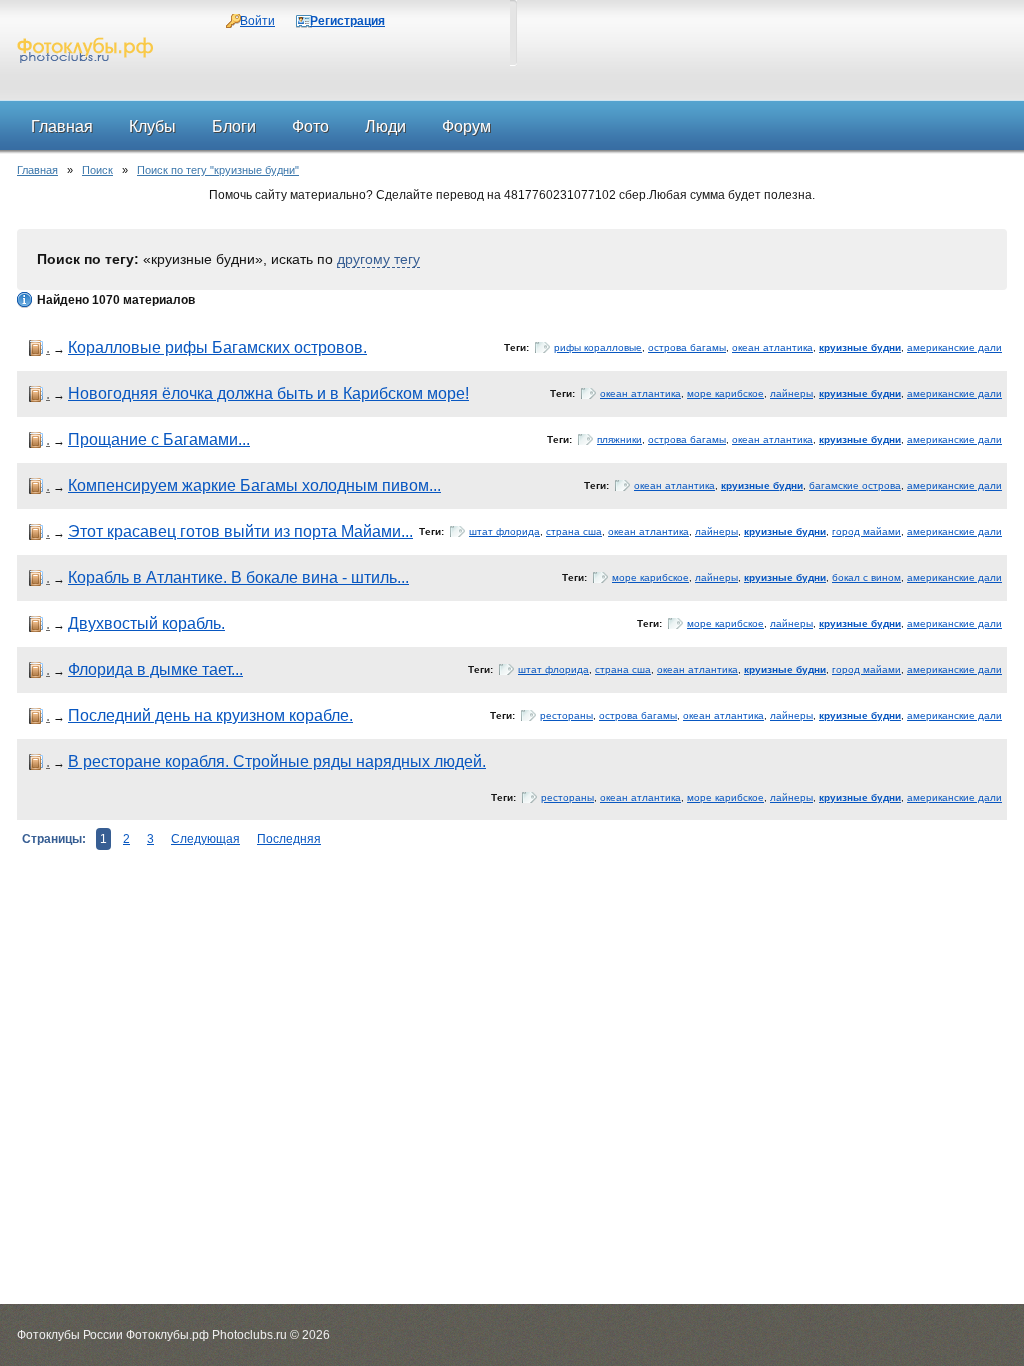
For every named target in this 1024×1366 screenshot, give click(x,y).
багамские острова (855, 485)
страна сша (574, 531)
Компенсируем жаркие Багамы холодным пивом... (254, 485)
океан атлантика (772, 347)
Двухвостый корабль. (146, 623)
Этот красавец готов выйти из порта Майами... (240, 531)
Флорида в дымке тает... (155, 669)
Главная (37, 170)
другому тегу (378, 259)
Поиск (97, 170)
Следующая (205, 839)
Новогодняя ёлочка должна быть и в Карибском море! (268, 393)
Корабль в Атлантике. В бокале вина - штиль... (238, 577)
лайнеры (791, 393)
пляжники (619, 439)
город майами (866, 531)
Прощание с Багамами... (159, 439)
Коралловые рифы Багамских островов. (217, 347)
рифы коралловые (598, 347)
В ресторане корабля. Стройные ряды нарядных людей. (277, 761)
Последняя (289, 839)
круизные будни (860, 347)
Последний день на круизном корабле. (210, 715)
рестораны (566, 715)
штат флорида (504, 531)
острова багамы (687, 347)
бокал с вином (866, 577)
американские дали (954, 347)
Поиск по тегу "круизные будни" (218, 170)
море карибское (725, 393)
